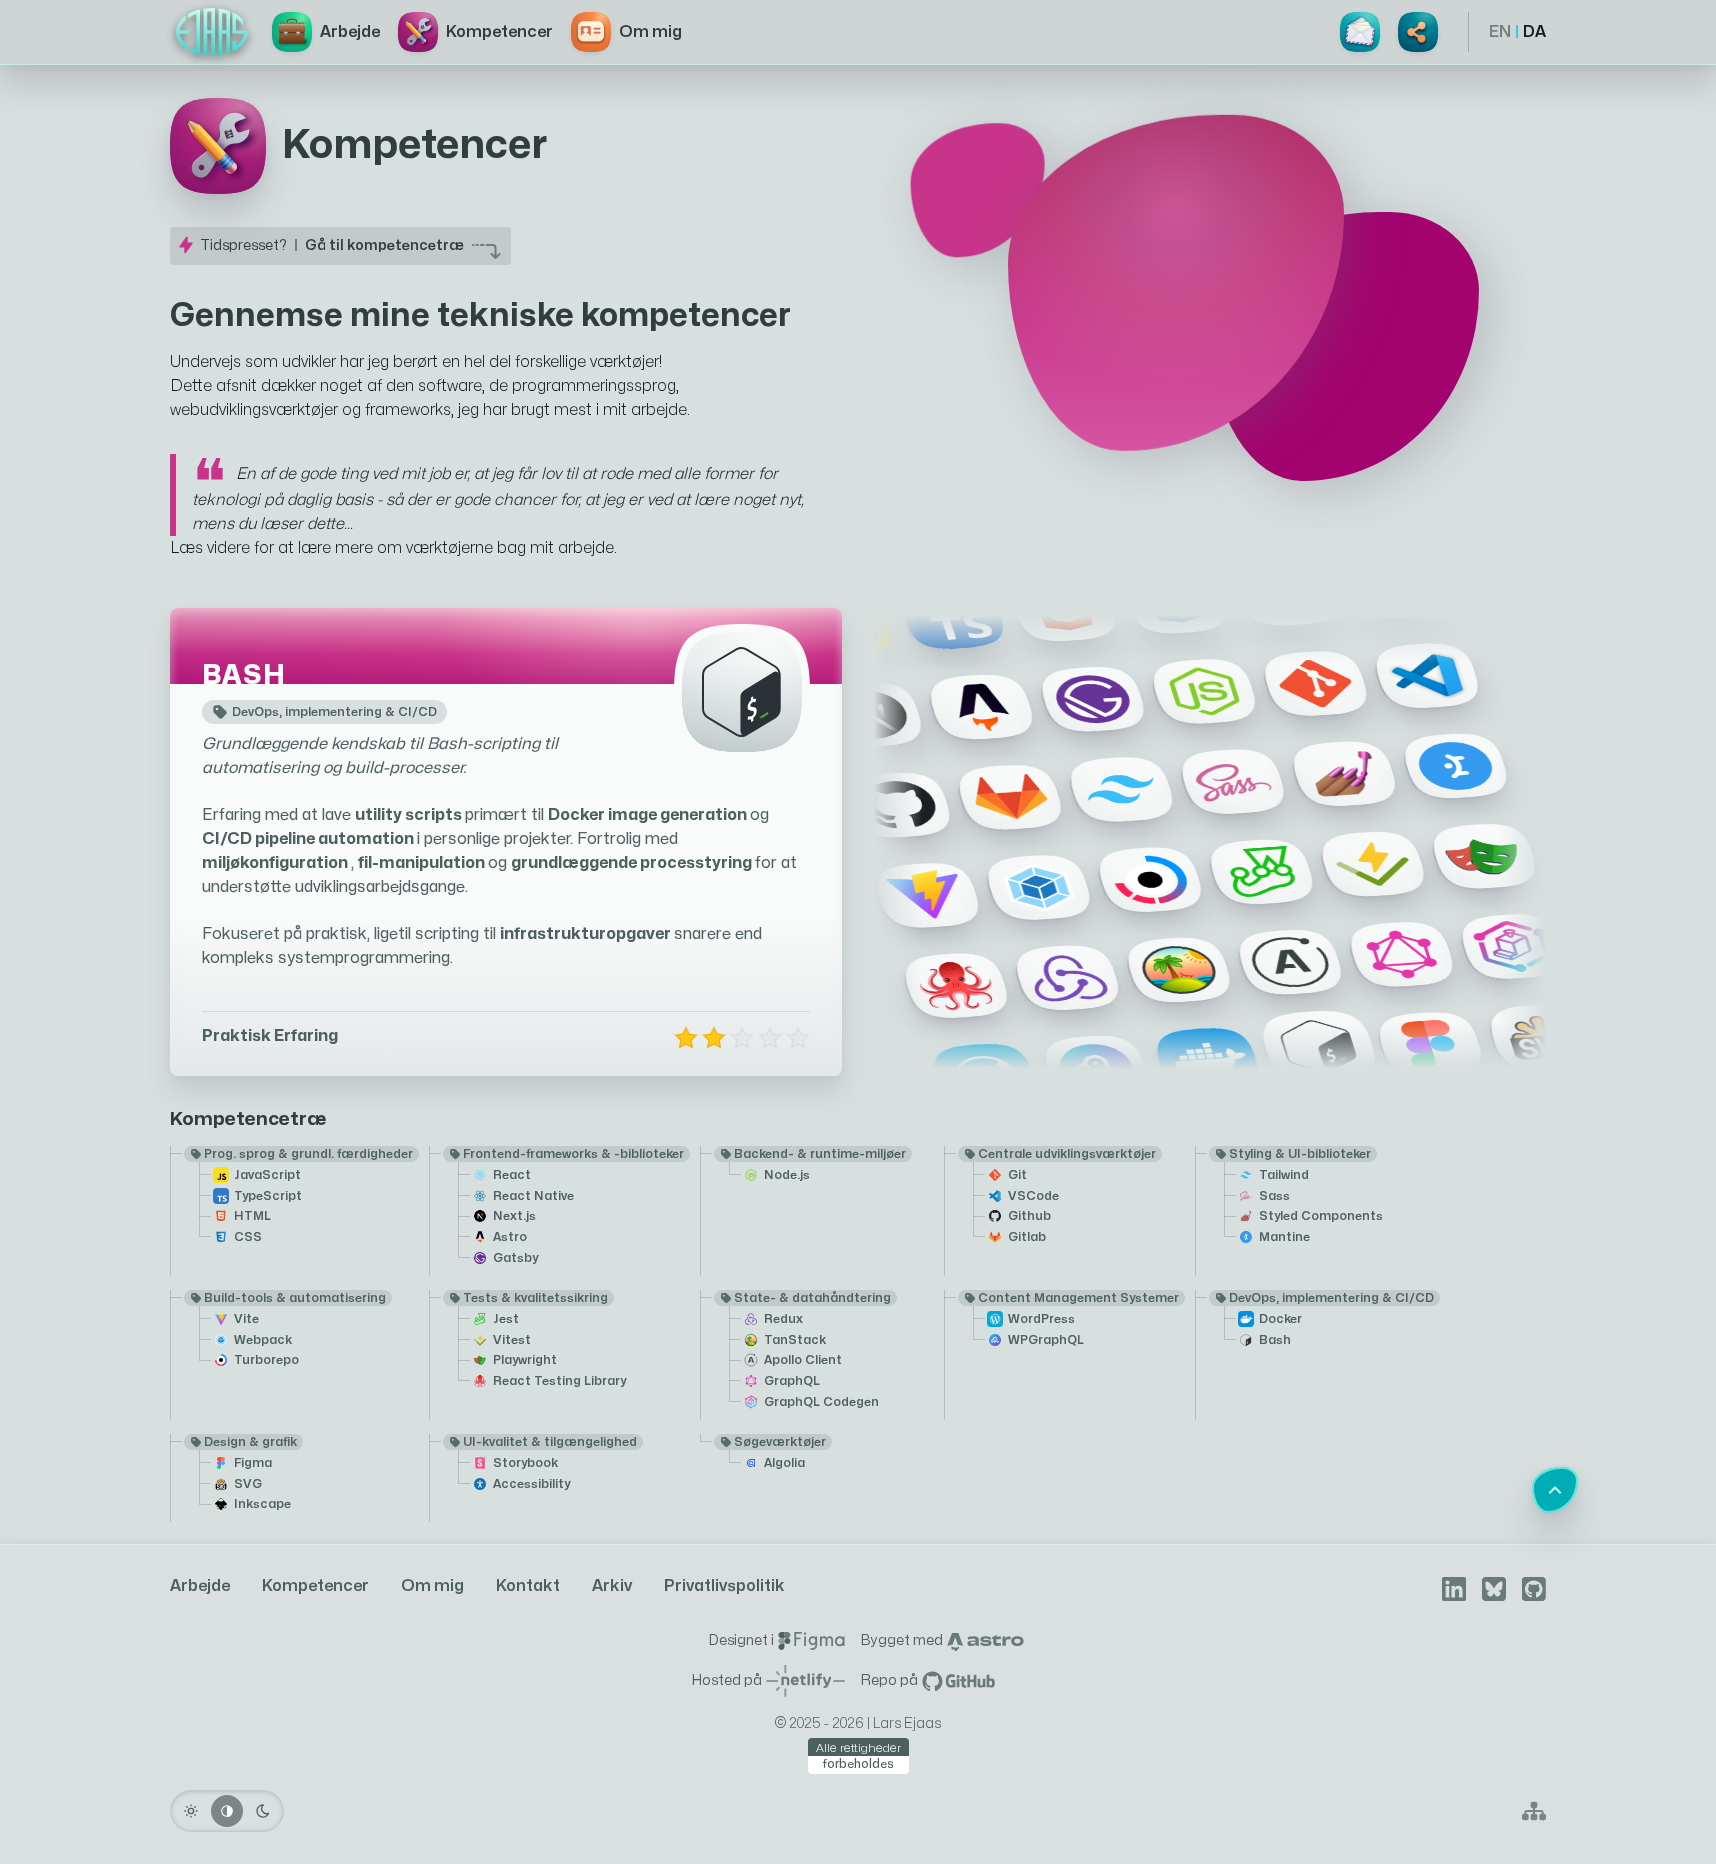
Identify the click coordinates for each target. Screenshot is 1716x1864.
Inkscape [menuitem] (262, 1504)
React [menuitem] (512, 1175)
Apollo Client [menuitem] (803, 1360)
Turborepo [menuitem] (266, 1360)
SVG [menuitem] (248, 1484)
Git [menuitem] (1017, 1175)
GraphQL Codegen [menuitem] (821, 1402)
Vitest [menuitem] (512, 1340)
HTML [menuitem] (252, 1216)
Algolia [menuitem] (784, 1463)
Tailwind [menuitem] (1284, 1175)
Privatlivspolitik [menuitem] (724, 1586)
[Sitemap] (1534, 1811)
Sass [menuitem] (1274, 1196)
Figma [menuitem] (253, 1463)
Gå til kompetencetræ (384, 245)
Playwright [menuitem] (525, 1360)
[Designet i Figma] (811, 1641)
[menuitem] (212, 32)
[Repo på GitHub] (959, 1681)
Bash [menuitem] (1275, 1340)
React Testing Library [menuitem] (559, 1381)
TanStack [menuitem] (795, 1340)
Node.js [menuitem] (787, 1175)
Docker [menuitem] (1280, 1319)
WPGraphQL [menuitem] (1046, 1340)
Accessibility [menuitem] (531, 1484)
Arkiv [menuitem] (612, 1586)
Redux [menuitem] (783, 1319)
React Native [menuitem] (533, 1196)
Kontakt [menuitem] (528, 1586)
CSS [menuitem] (248, 1237)
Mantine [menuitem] (1284, 1237)
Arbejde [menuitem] (200, 1586)
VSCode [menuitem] (1033, 1196)
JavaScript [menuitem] (267, 1175)
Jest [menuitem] (506, 1319)
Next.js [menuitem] (514, 1216)
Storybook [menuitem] (525, 1463)
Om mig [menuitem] (432, 1586)
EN (1500, 32)
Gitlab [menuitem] (1027, 1237)
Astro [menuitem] (510, 1237)
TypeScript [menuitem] (268, 1196)
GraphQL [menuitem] (792, 1381)
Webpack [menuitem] (263, 1340)
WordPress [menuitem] (1041, 1319)
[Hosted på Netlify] (805, 1681)
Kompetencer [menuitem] (315, 1586)
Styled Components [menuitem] (1321, 1216)
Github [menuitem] (1029, 1216)
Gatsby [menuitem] (515, 1258)
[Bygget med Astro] (985, 1641)
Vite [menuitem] (246, 1319)
